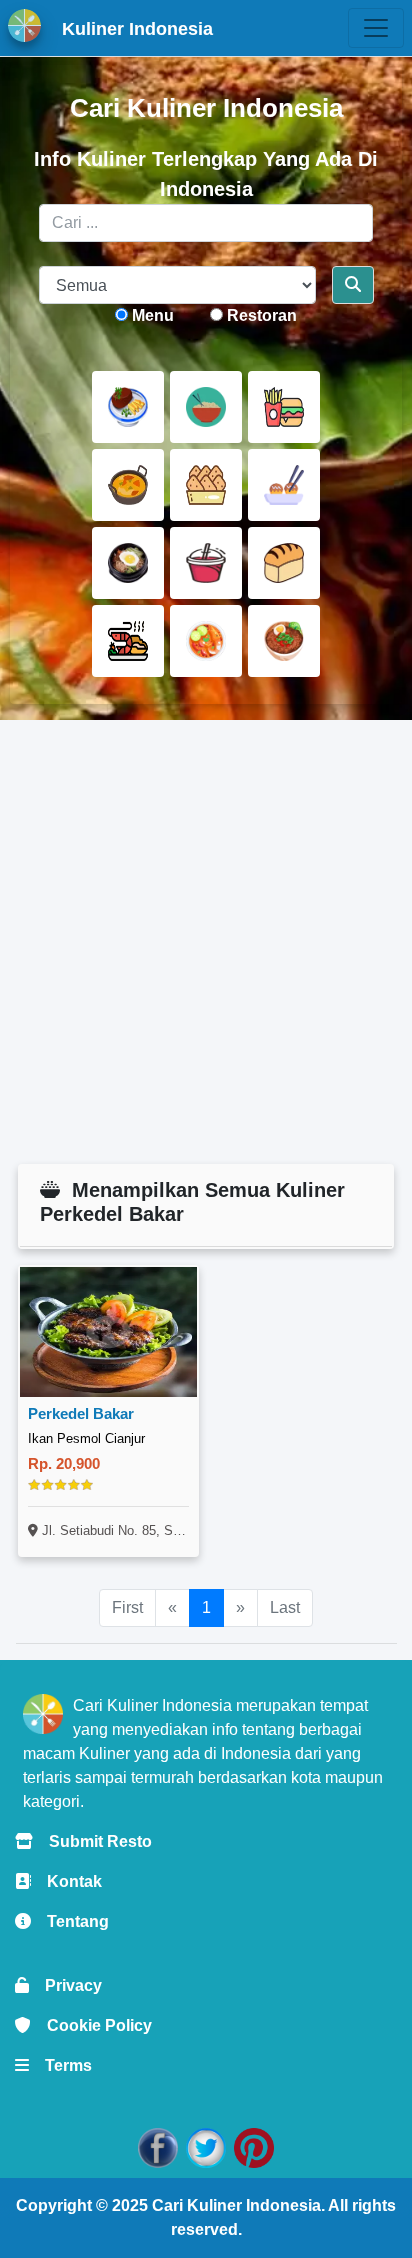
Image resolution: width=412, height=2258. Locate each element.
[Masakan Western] (128, 407)
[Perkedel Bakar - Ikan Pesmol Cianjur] (108, 1332)
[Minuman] (206, 563)
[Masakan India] (128, 485)
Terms (60, 2065)
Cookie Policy (91, 2025)
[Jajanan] (206, 485)
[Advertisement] (206, 942)
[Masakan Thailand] (206, 641)
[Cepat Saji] (284, 407)
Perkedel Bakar (81, 1413)
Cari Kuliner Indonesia (236, 2205)
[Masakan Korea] (128, 563)
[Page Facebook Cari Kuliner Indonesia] (158, 2146)
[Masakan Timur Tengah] (284, 641)
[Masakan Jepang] (284, 485)
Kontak (66, 1881)
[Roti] (284, 563)
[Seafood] (128, 641)
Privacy (65, 1985)
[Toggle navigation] (376, 28)
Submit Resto (92, 1841)
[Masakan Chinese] (206, 407)
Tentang (70, 1921)
